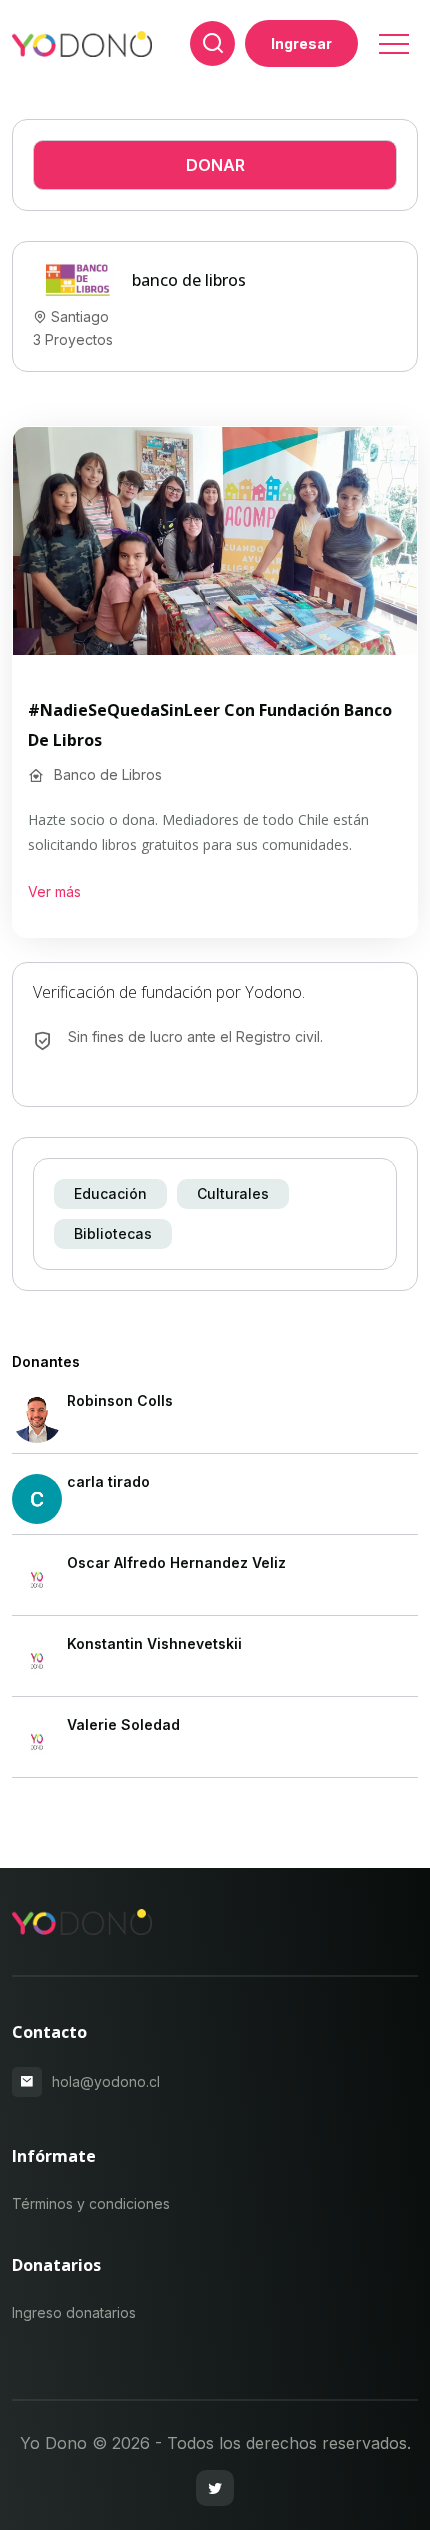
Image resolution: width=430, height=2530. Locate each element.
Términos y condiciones (91, 2203)
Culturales (233, 1193)
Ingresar (301, 43)
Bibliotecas (113, 1233)
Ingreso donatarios (74, 2312)
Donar (215, 165)
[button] (392, 37)
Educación (110, 1193)
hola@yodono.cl (106, 2081)
